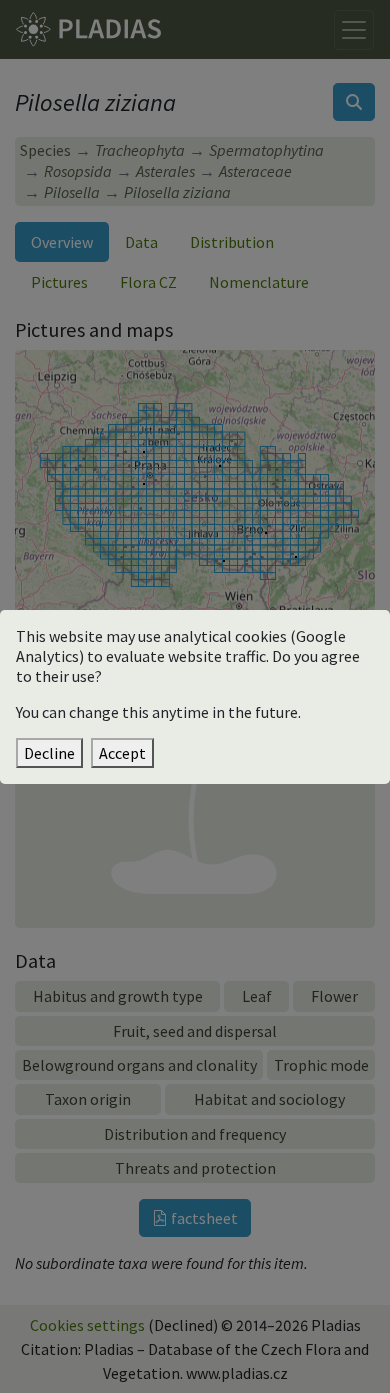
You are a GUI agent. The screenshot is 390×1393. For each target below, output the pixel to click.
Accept (122, 753)
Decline (49, 753)
